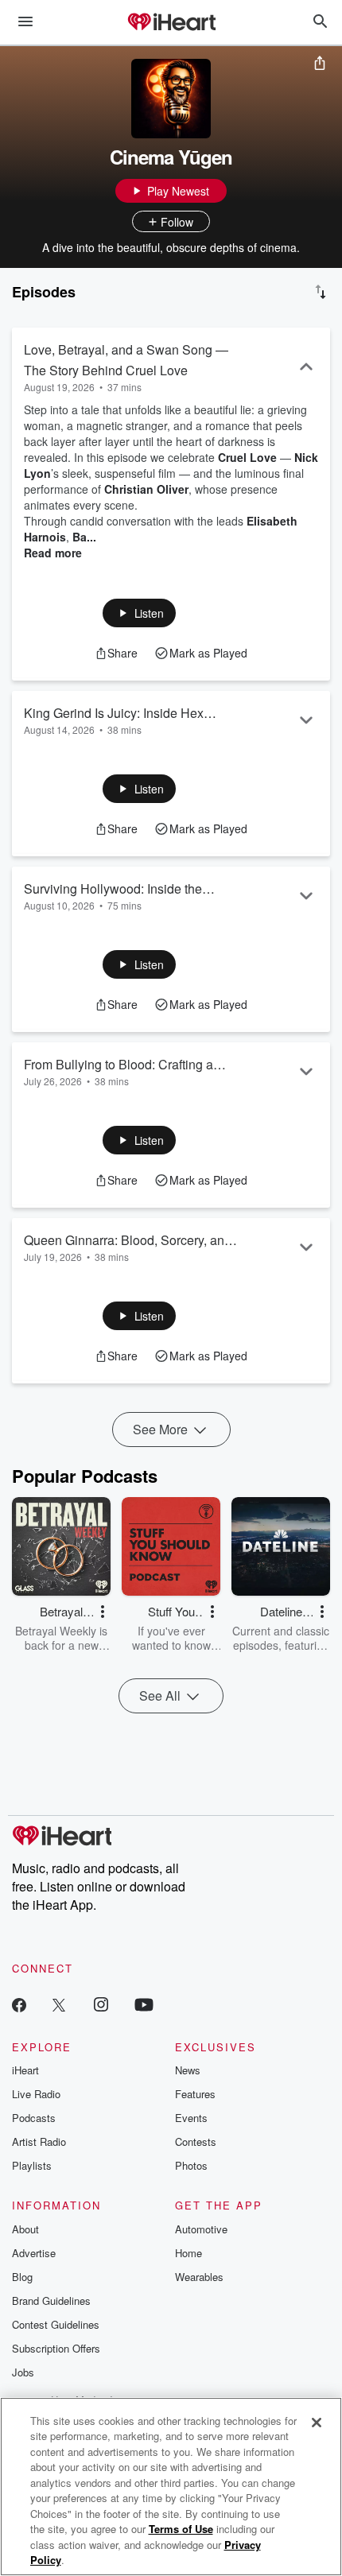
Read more (53, 553)
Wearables (199, 2277)
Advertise (34, 2253)
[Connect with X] (59, 2004)
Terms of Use (181, 2529)
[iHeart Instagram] (101, 2004)
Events (191, 2118)
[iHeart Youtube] (144, 2004)
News (188, 2070)
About (25, 2229)
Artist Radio (39, 2141)
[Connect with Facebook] (19, 2004)
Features (195, 2094)
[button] (140, 613)
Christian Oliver (146, 489)
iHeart (25, 2070)
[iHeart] (171, 23)
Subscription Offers (56, 2348)
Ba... (84, 537)
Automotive (201, 2229)
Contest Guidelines (56, 2324)
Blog (22, 2277)
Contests (196, 2141)
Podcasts (34, 2118)
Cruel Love (247, 457)
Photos (191, 2165)
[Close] (317, 2423)
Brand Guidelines (51, 2301)
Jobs (23, 2372)
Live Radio (36, 2094)
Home (188, 2253)
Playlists (32, 2165)
